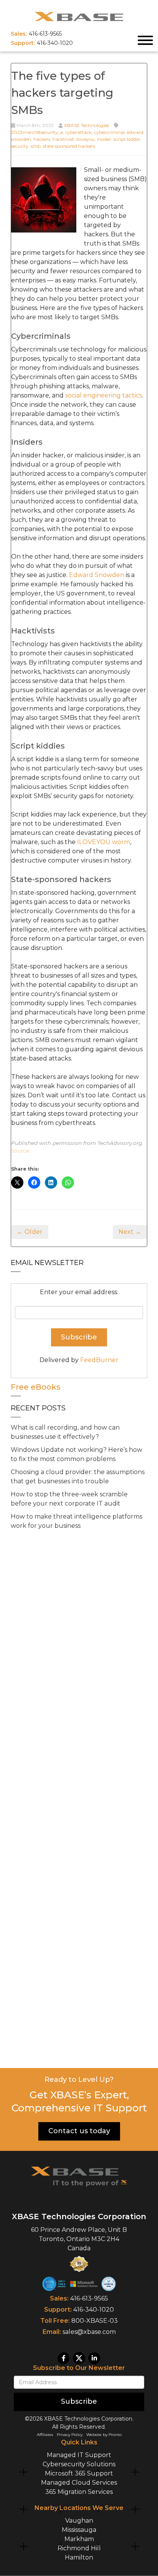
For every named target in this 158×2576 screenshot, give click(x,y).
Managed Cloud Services (79, 2483)
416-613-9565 (89, 2298)
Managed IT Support (79, 2455)
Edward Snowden (97, 575)
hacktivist (63, 139)
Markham (79, 2539)
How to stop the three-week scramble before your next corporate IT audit (69, 1499)
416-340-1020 (94, 2310)
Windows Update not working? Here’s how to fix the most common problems (77, 1454)
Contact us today (79, 2131)
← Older (30, 1232)
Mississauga (79, 2530)
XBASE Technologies (86, 125)
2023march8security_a (37, 132)
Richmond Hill (79, 2548)
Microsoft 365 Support (79, 2473)
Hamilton (79, 2557)
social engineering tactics (104, 395)
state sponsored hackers (69, 146)
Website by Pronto (104, 2435)
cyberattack (78, 132)
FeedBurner (99, 1360)
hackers (42, 139)
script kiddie (127, 139)
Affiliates (45, 2435)
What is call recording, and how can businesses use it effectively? (65, 1432)
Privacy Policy (70, 2435)
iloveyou (86, 139)
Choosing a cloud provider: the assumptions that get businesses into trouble (78, 1477)
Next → (130, 1232)
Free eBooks (36, 1387)
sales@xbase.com (89, 2332)
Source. (21, 1151)
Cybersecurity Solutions (79, 2464)
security (20, 146)
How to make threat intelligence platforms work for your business (77, 1521)
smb (36, 146)
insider (104, 139)
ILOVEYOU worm (104, 842)
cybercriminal (109, 132)
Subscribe (79, 2401)
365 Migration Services (79, 2492)
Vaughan (79, 2521)
